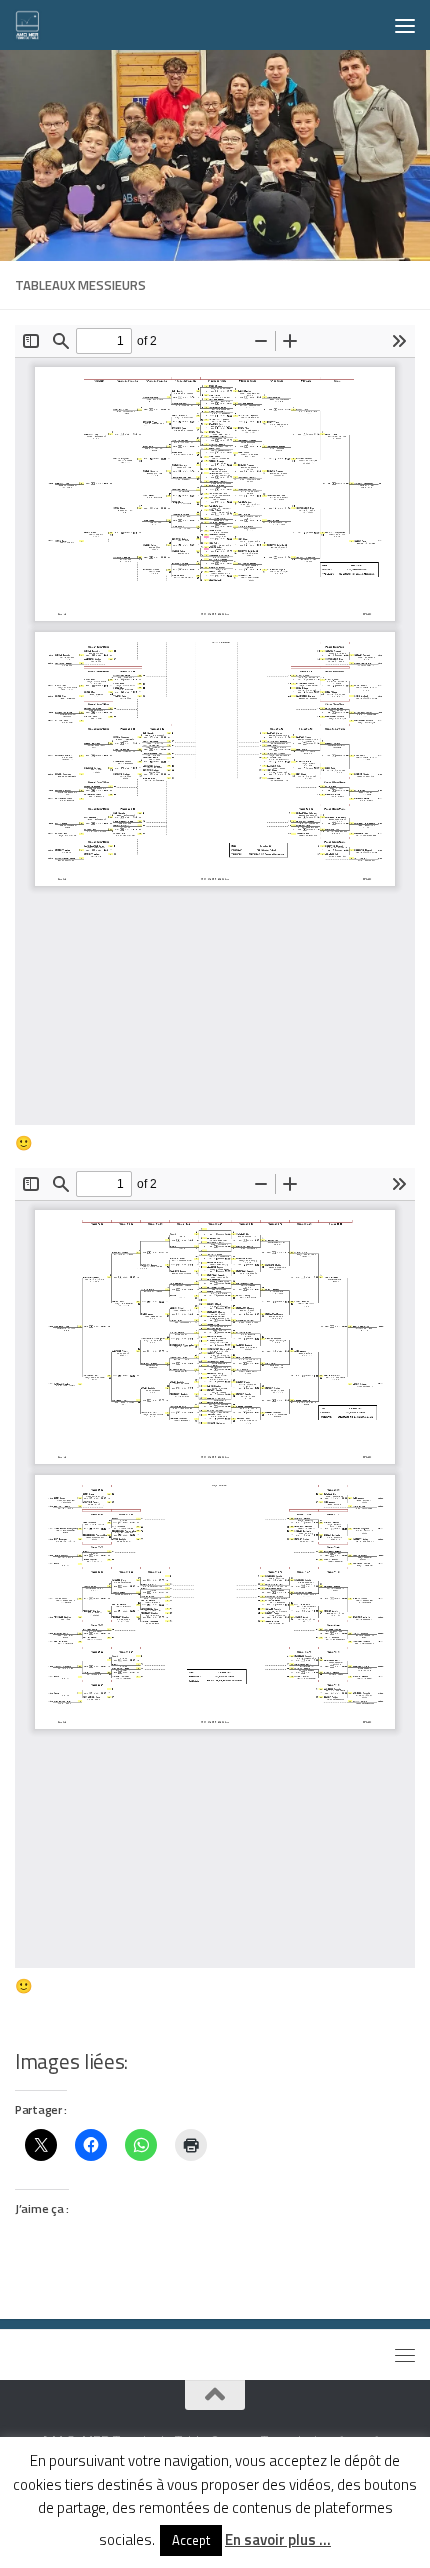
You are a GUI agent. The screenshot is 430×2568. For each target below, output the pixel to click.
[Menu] (405, 25)
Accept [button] (191, 2540)
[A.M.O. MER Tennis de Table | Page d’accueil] (32, 25)
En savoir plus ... (278, 2540)
